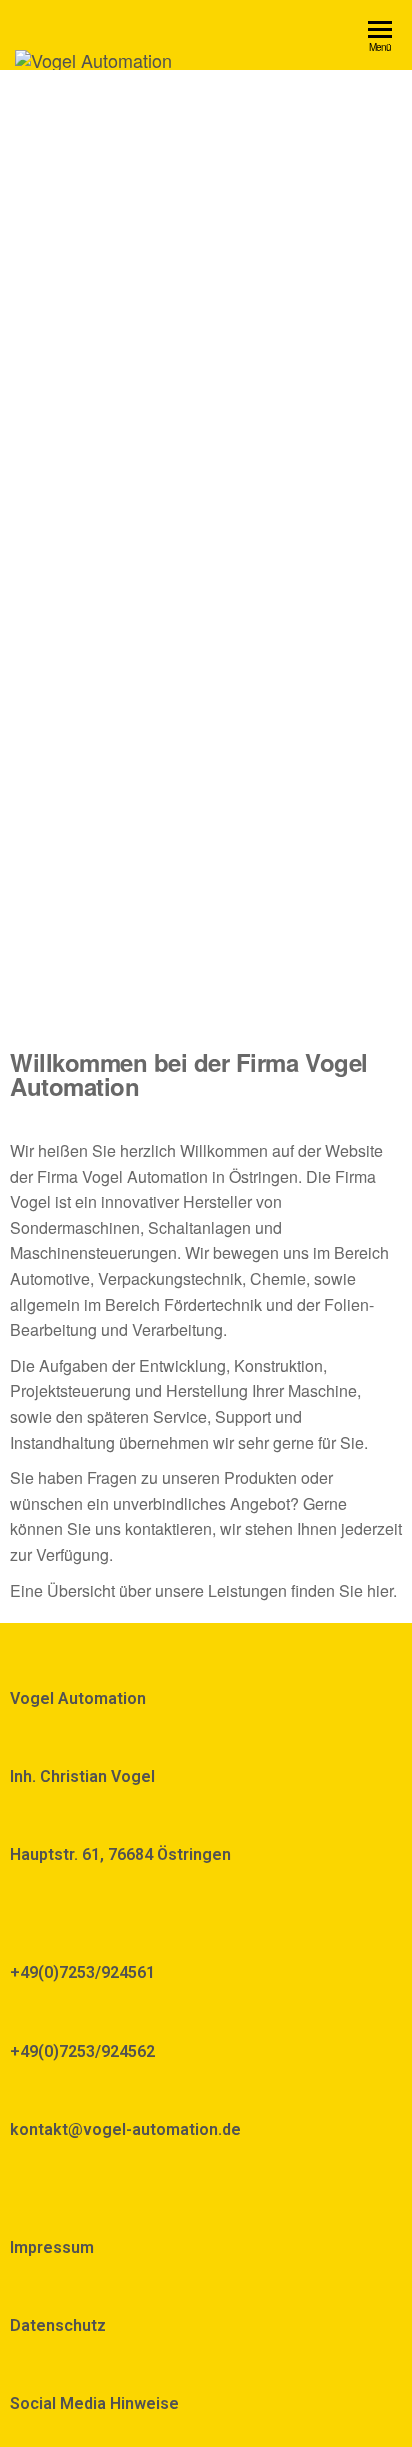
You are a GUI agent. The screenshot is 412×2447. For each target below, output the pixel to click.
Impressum (52, 2247)
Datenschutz (58, 2325)
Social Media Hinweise (94, 2403)
